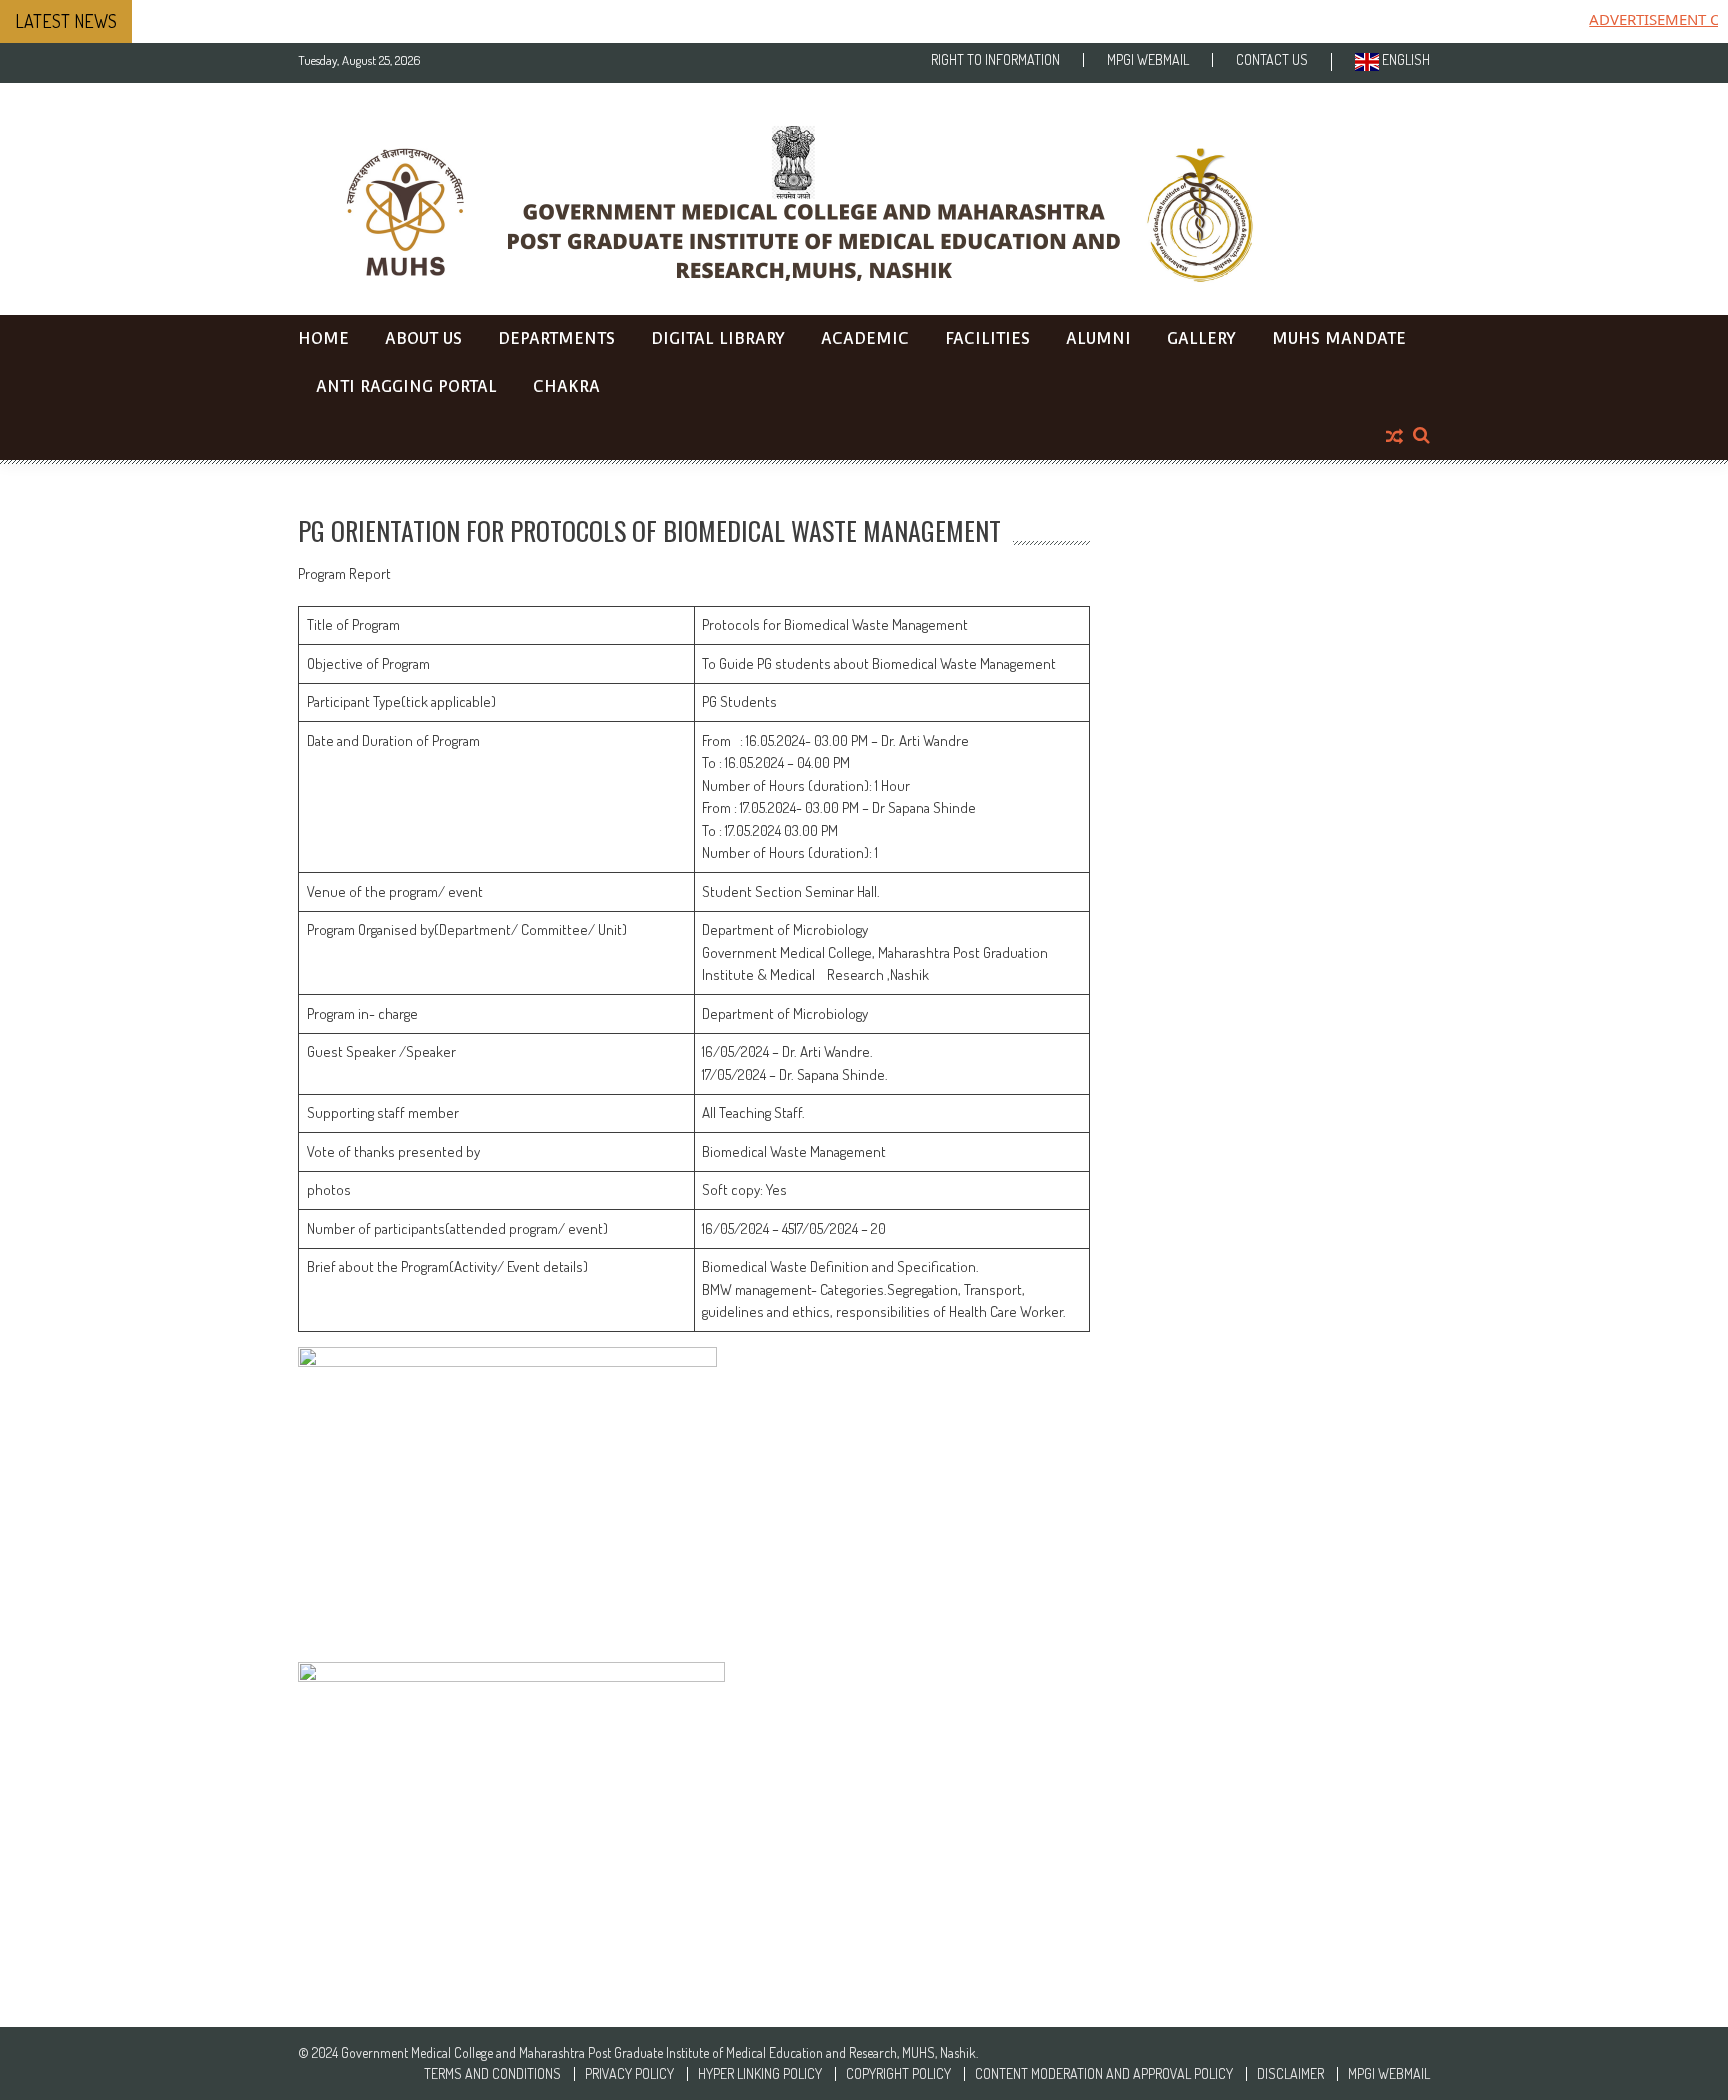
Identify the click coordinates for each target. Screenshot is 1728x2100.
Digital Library (718, 338)
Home (323, 338)
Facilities (987, 338)
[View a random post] (1394, 437)
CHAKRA (566, 386)
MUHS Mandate (1339, 338)
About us (423, 338)
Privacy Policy (629, 2074)
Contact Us (1272, 60)
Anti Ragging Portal (406, 386)
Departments (556, 338)
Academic (865, 338)
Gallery (1201, 338)
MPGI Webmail (1148, 60)
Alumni (1098, 338)
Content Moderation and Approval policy (1104, 2074)
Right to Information (995, 60)
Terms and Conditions (492, 2074)
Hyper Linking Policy (760, 2074)
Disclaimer (1290, 2074)
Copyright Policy (898, 2074)
